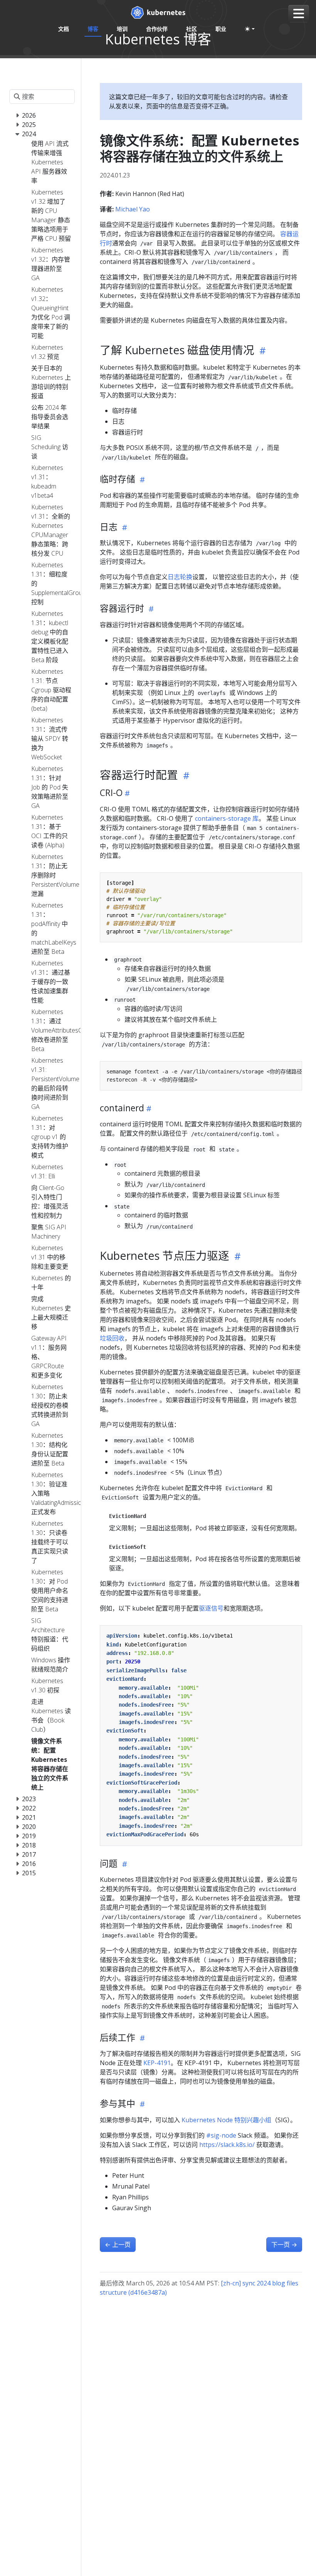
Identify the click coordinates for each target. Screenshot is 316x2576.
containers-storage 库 (227, 818)
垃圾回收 (112, 1338)
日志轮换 (180, 577)
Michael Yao (133, 209)
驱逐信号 (211, 1608)
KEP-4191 (157, 2063)
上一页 (118, 2245)
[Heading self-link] (261, 351)
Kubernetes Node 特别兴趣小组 (226, 2120)
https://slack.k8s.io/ (227, 2145)
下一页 (284, 2245)
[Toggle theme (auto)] (250, 29)
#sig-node (221, 2135)
